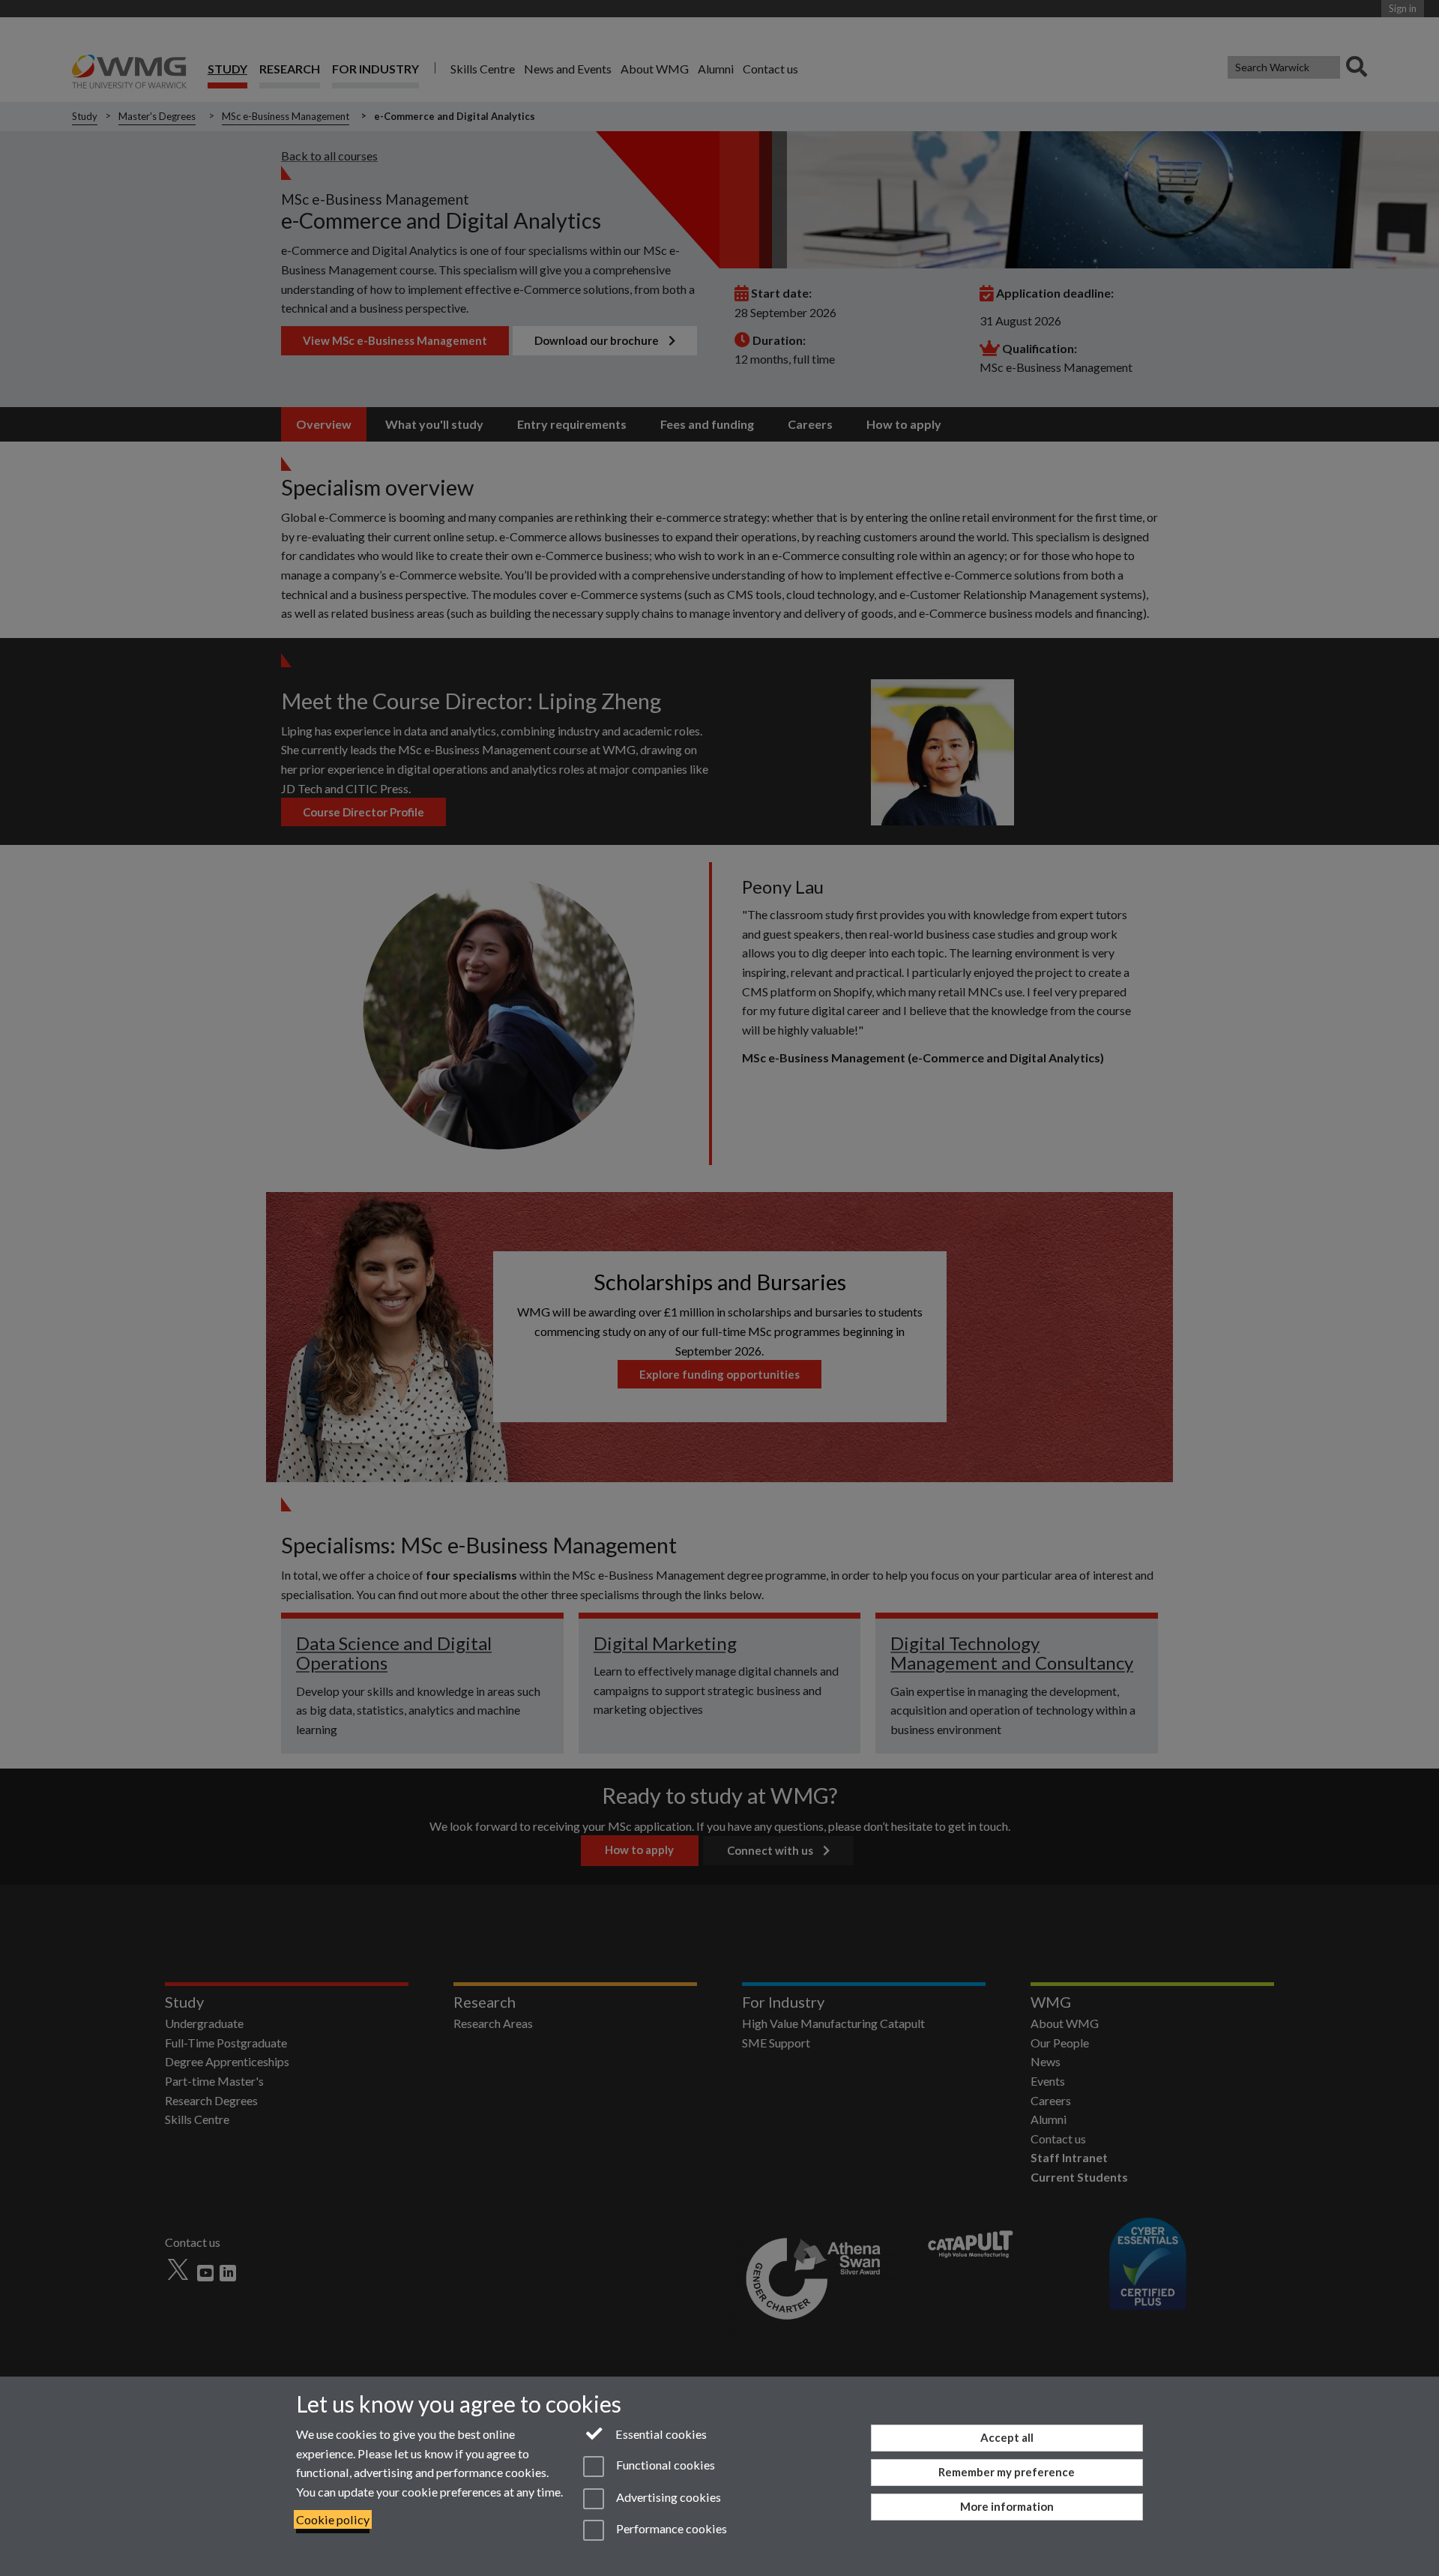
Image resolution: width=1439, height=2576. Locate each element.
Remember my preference (1007, 2472)
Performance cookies (670, 2528)
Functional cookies (664, 2465)
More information (1007, 2506)
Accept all (1007, 2437)
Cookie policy (333, 2519)
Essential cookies (660, 2434)
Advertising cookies (667, 2497)
